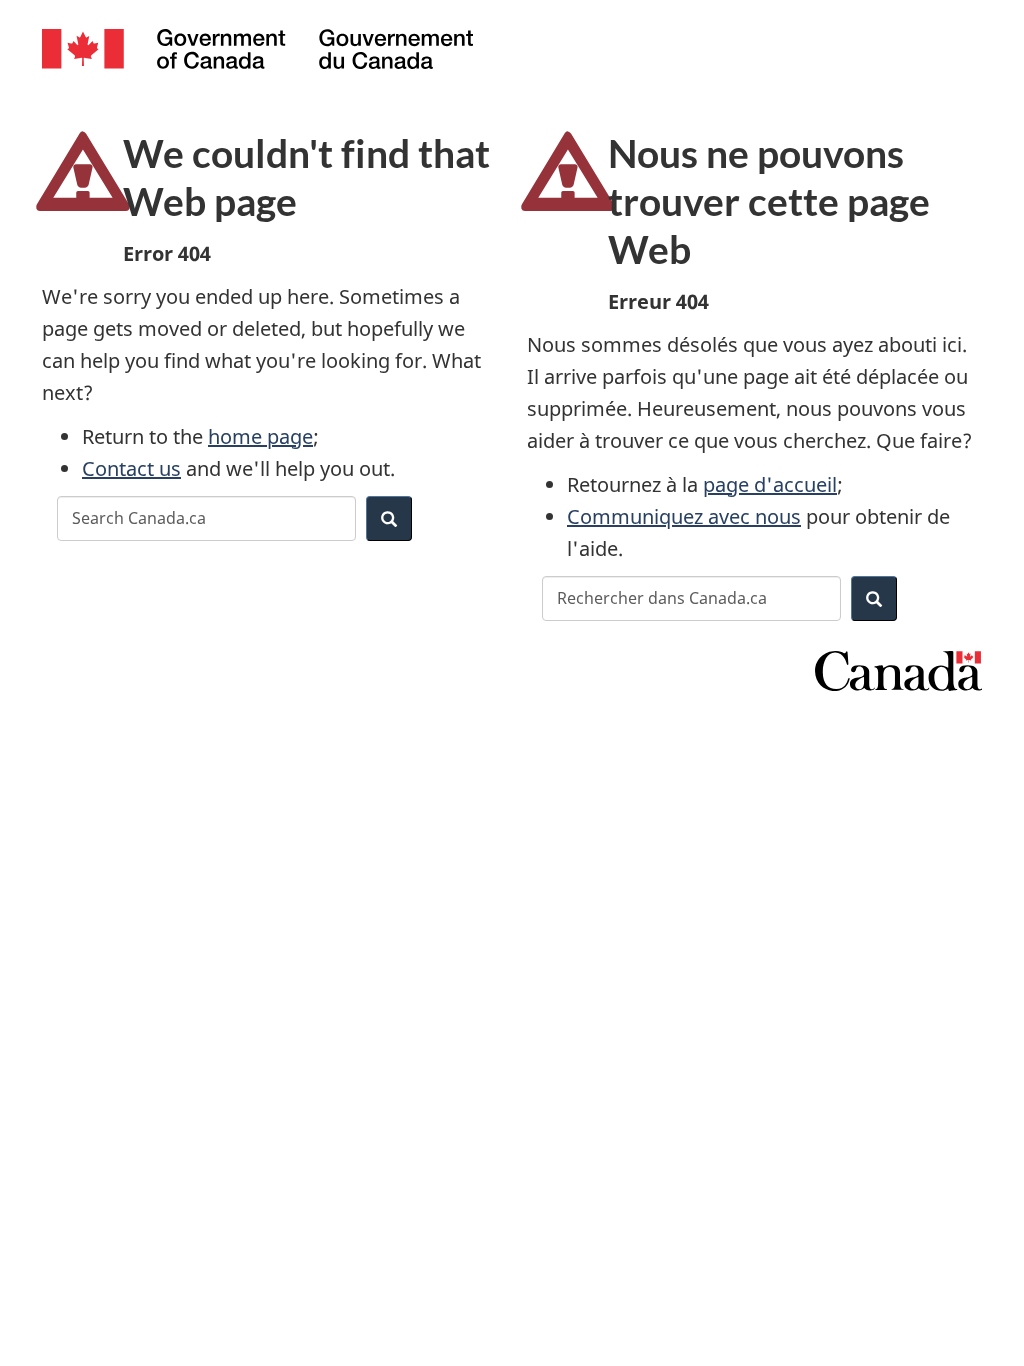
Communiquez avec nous (684, 516)
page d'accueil (770, 484)
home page (260, 436)
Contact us (131, 468)
